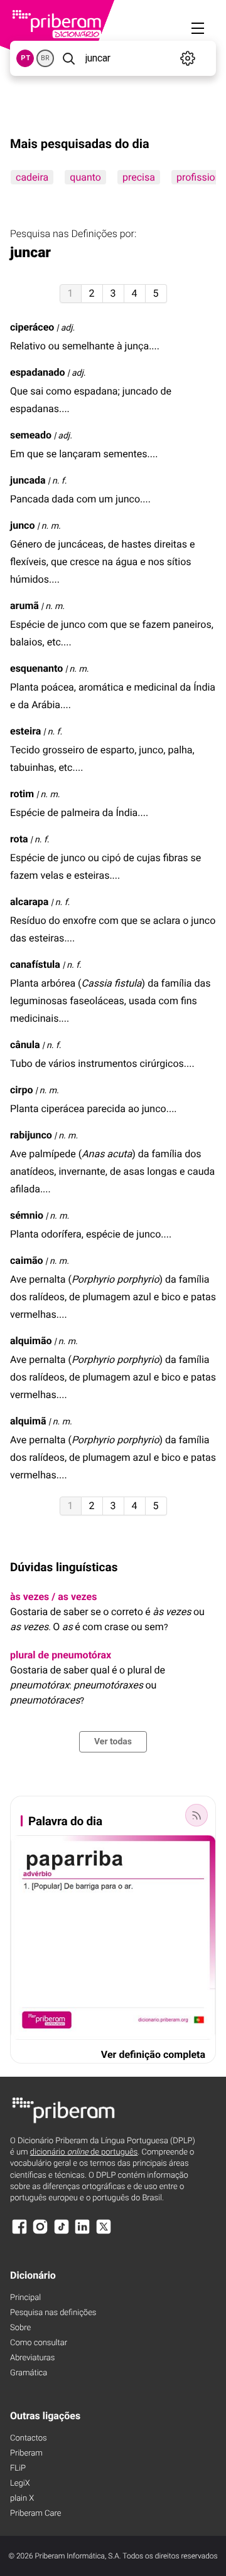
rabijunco (31, 1135)
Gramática (29, 2373)
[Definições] (188, 58)
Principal (25, 2298)
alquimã (28, 1421)
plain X (22, 2499)
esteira (25, 731)
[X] (104, 2233)
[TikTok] (62, 2233)
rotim (22, 794)
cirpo (21, 1090)
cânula (25, 1045)
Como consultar (39, 2343)
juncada (28, 480)
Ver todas (113, 1742)
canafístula (35, 964)
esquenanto (36, 668)
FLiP (18, 2468)
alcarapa (29, 902)
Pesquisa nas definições (53, 2313)
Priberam (26, 2453)
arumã (24, 606)
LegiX (20, 2483)
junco (22, 525)
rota (19, 839)
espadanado (38, 372)
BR (45, 58)
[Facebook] (19, 2233)
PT (25, 58)
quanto (85, 177)
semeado (31, 435)
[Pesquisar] (68, 58)
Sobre (20, 2328)
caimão (27, 1260)
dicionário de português (84, 2152)
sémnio (27, 1215)
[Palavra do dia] (196, 1815)
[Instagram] (40, 2233)
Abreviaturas (32, 2358)
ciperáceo (32, 327)
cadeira (32, 177)
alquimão (31, 1341)
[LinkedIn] (82, 2233)
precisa (139, 177)
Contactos (29, 2438)
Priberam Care (35, 2514)
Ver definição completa (153, 2054)
